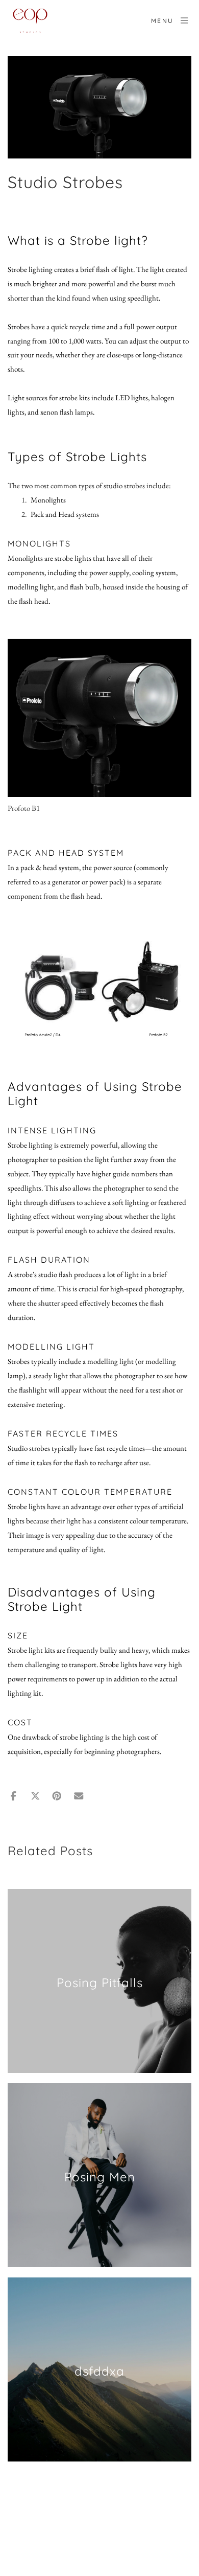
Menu (163, 21)
